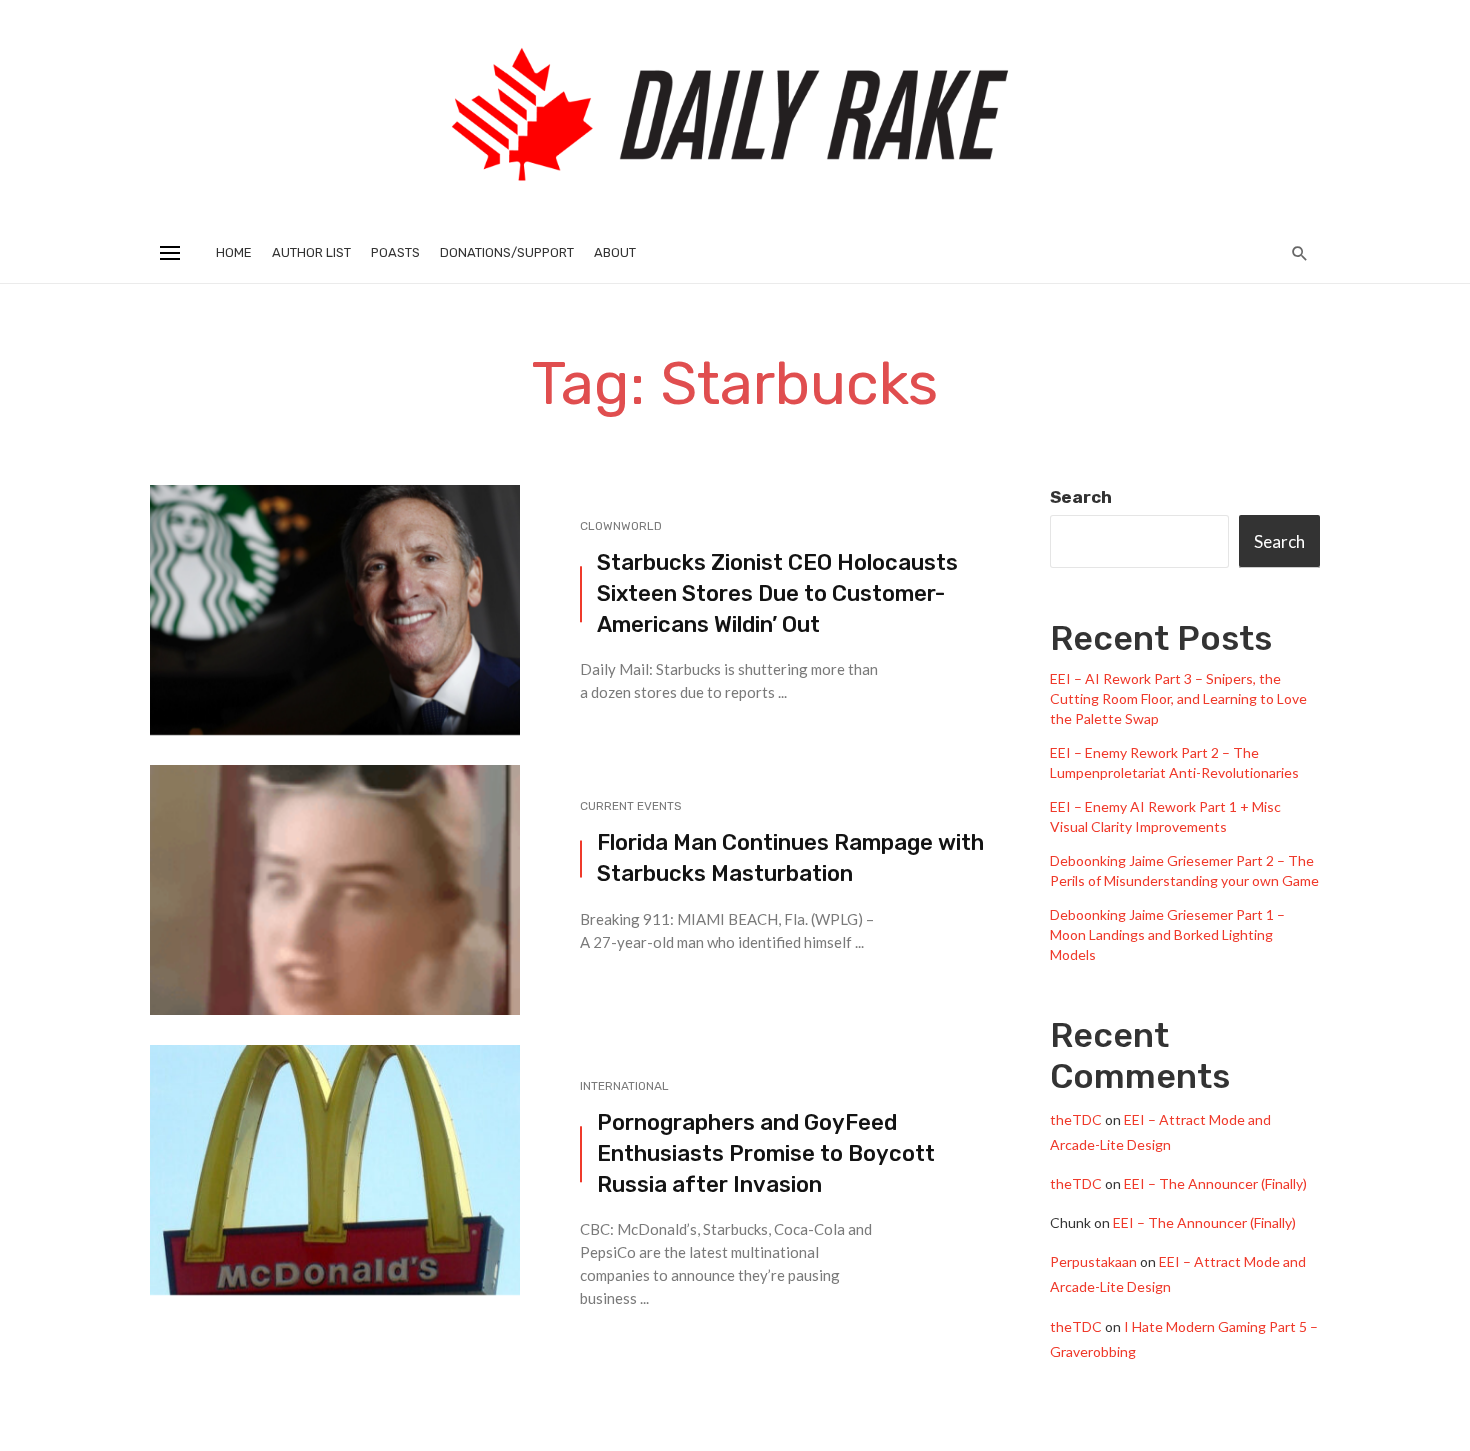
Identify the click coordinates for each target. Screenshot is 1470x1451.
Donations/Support (507, 252)
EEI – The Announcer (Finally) (1215, 1183)
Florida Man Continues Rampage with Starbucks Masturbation (790, 858)
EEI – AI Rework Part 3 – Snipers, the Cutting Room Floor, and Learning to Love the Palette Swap (1178, 698)
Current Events (631, 806)
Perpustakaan (1093, 1261)
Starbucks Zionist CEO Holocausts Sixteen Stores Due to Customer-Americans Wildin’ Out (777, 593)
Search (1081, 497)
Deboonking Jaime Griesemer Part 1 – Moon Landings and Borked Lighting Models (1167, 934)
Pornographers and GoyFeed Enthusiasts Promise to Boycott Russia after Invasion (766, 1153)
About (615, 252)
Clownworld (621, 526)
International (624, 1086)
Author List (311, 252)
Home (234, 252)
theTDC (1076, 1119)
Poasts (395, 252)
